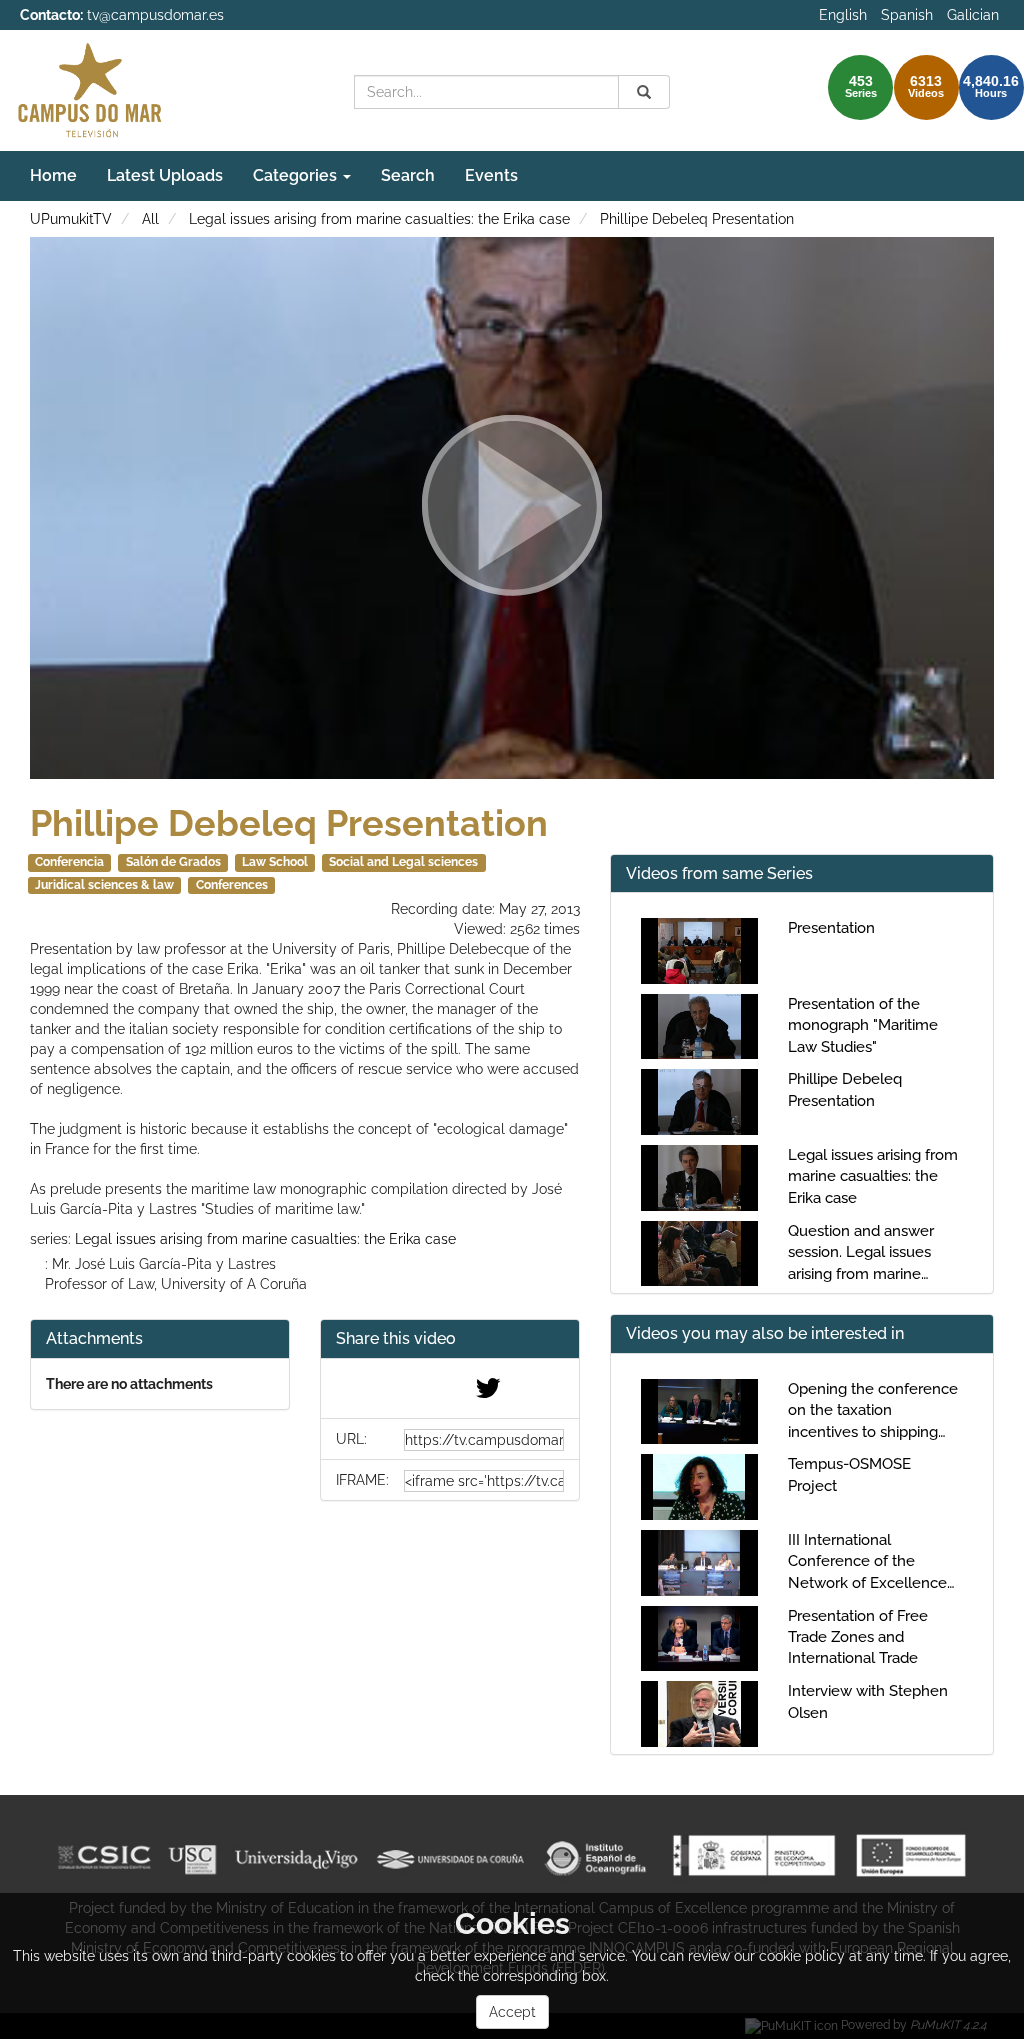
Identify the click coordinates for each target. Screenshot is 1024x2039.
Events (491, 175)
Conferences (232, 885)
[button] (450, 1339)
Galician (973, 15)
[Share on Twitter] (488, 1393)
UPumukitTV (71, 219)
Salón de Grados (173, 862)
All (150, 219)
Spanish (907, 15)
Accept (512, 2012)
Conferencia (69, 862)
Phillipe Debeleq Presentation (697, 219)
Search (408, 175)
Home (53, 175)
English (843, 15)
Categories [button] (297, 175)
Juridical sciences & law (104, 885)
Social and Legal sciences (403, 862)
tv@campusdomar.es (155, 15)
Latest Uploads (165, 175)
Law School (275, 862)
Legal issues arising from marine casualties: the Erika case (379, 219)
